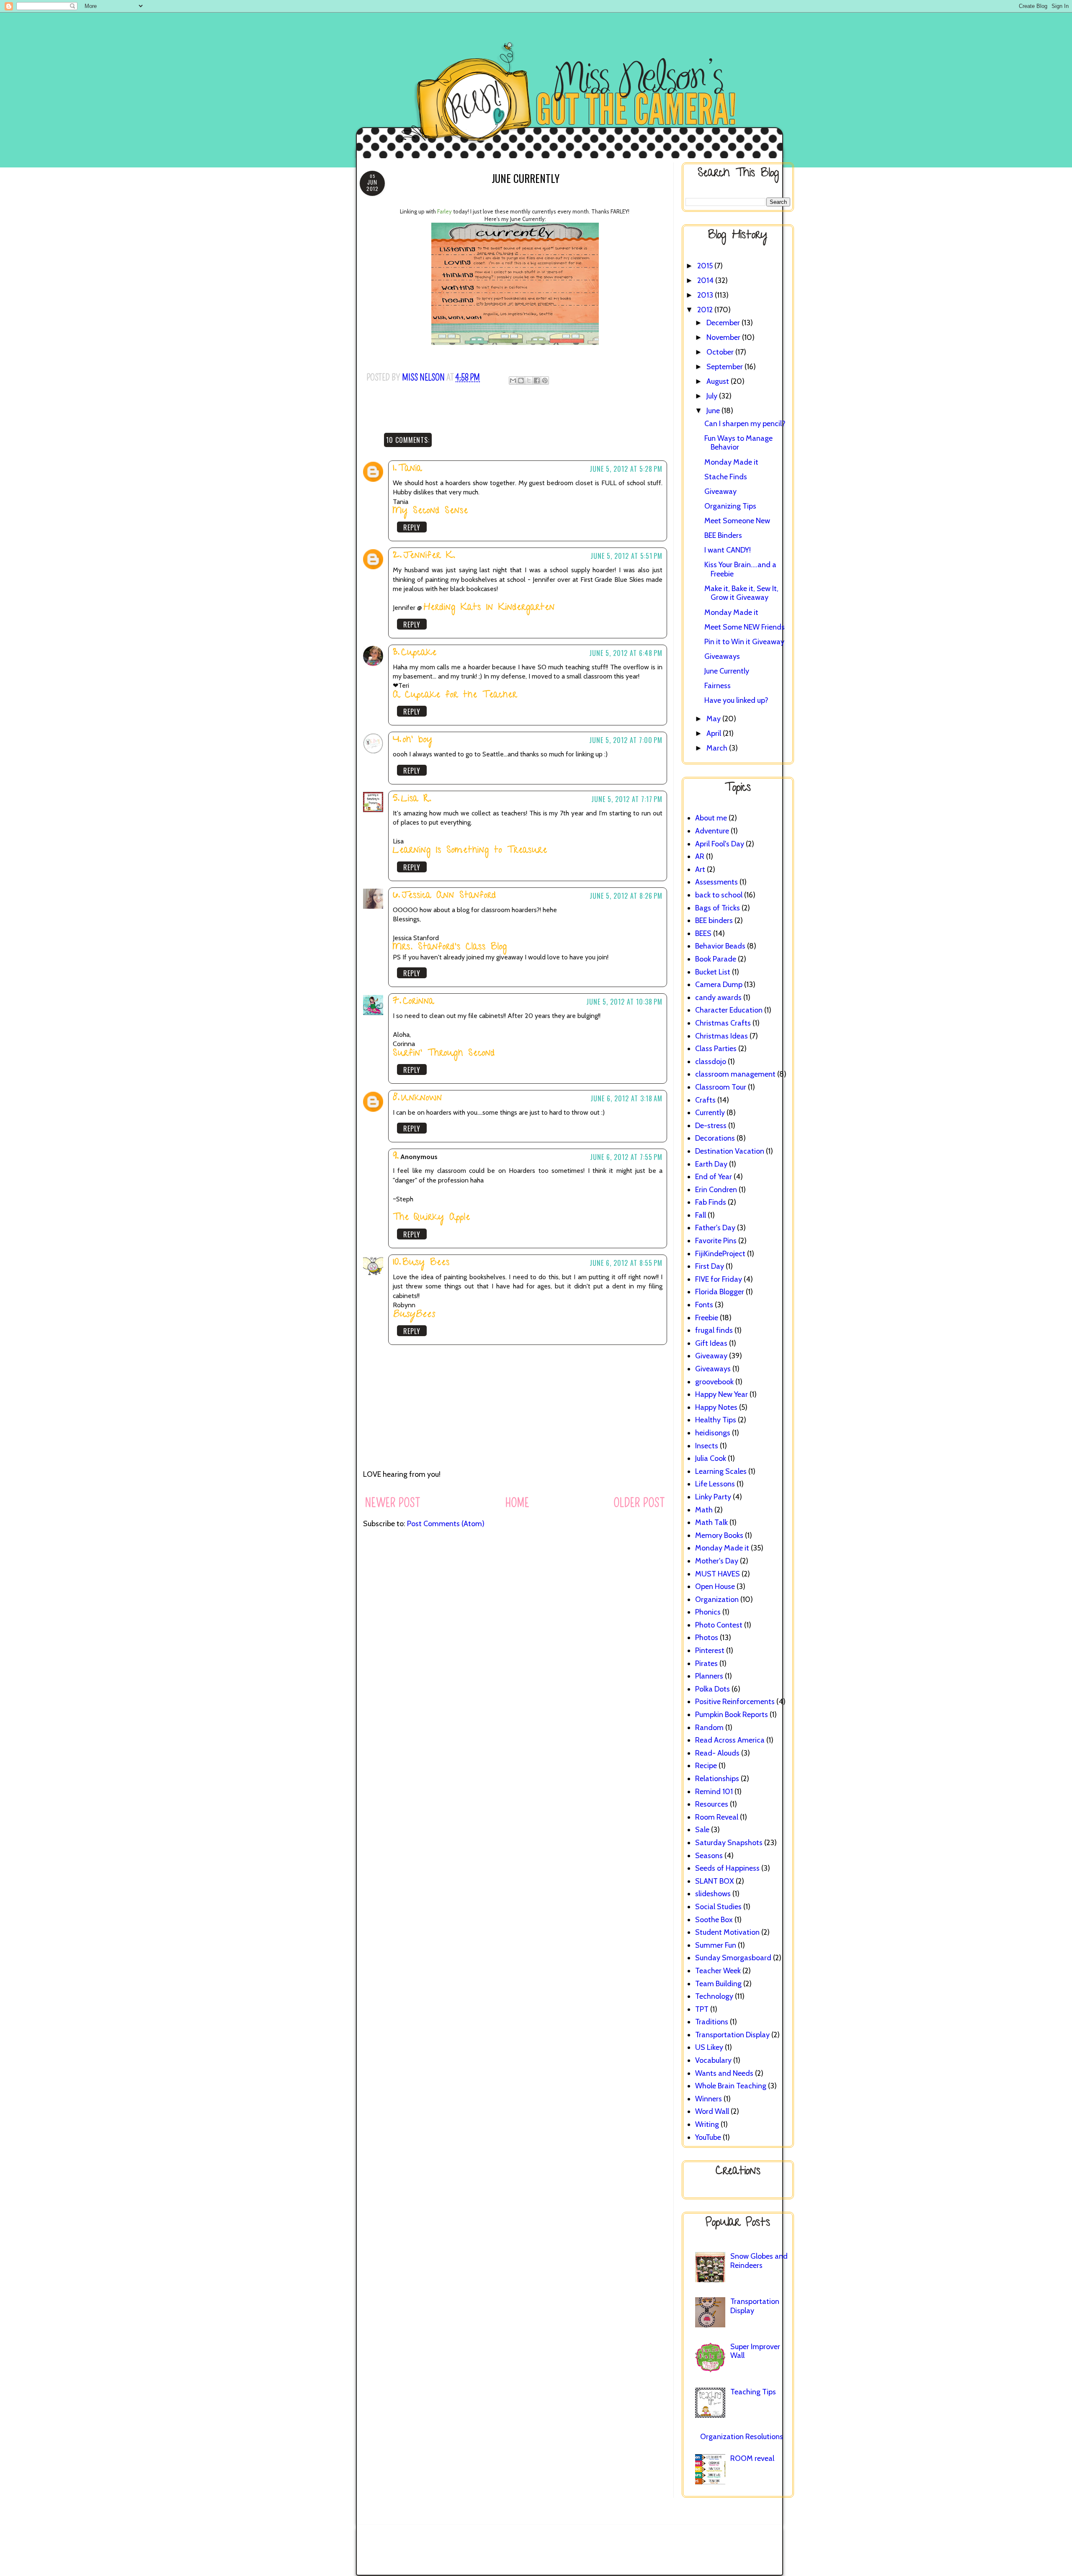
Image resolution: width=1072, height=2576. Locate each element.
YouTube (708, 2137)
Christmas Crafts (723, 1023)
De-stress (711, 1126)
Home (517, 1503)
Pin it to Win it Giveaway (744, 642)
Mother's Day (717, 1561)
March (718, 748)
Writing (707, 2124)
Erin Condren (716, 1190)
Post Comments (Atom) (446, 1524)
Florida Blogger (720, 1292)
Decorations (715, 1138)
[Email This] (513, 380)
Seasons (709, 1856)
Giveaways (722, 656)
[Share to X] (529, 380)
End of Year (714, 1177)
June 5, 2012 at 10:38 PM (624, 1002)
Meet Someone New (737, 521)
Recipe (706, 1766)
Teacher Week (718, 1971)
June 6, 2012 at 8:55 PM (626, 1263)
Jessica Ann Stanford (449, 896)
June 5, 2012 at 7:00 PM (626, 740)
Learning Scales (721, 1471)
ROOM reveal (752, 2458)
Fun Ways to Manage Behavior (738, 443)
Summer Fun (716, 1945)
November (724, 337)
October (721, 352)
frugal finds (714, 1330)
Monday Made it (731, 462)
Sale (702, 1830)
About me (711, 818)
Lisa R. (416, 799)
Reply (412, 527)
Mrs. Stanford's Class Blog (450, 947)
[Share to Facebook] (537, 380)
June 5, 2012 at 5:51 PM (626, 556)
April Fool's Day (720, 844)
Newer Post (393, 1503)
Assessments (716, 882)
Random (709, 1728)
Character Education (729, 1010)
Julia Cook (711, 1458)
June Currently (727, 671)
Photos (707, 1638)
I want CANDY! (728, 550)
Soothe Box (714, 1920)
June (714, 411)
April (715, 733)
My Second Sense (430, 511)
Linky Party (713, 1497)
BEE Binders (723, 535)
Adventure (712, 831)
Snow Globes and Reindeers (759, 2261)
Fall (701, 1215)
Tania (410, 469)
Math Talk (711, 1522)
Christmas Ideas (722, 1036)
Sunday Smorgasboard (733, 1958)
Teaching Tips (753, 2392)
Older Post (639, 1503)
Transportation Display (732, 2035)
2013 (706, 295)
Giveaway (720, 491)
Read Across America (730, 1740)
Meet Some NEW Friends (745, 627)
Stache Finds (726, 477)
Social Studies (718, 1907)
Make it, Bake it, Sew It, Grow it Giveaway (741, 593)
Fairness (718, 686)
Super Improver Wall (755, 2351)
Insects (707, 1446)
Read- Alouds (717, 1753)
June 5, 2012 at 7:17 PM (627, 799)
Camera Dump (719, 985)
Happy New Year (722, 1394)
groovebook (714, 1382)
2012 (706, 310)
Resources (712, 1804)
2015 (706, 266)
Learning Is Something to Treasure (470, 851)
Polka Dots (713, 1689)
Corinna (419, 1002)
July (713, 396)
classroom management (735, 1074)
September (725, 367)
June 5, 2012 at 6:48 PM (626, 653)
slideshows (713, 1894)
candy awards (718, 997)
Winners (709, 2099)
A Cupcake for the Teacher (455, 695)
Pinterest (710, 1650)
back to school (719, 895)
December (724, 323)
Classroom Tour (721, 1087)
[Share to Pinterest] (545, 380)
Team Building (718, 1984)
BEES (703, 933)
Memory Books (719, 1535)
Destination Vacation (730, 1151)
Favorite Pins (716, 1241)
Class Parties (716, 1049)
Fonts (704, 1305)
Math (704, 1510)
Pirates (706, 1663)
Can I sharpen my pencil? (745, 424)
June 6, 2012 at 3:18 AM (626, 1098)
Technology (714, 1996)
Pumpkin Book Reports (732, 1715)
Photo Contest (719, 1625)
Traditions (712, 2022)
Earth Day (711, 1164)
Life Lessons (715, 1484)
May (714, 719)
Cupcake (419, 653)
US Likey (709, 2047)
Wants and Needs (724, 2073)
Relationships (717, 1779)
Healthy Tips (716, 1420)
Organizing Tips (730, 506)
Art (700, 869)
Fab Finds (711, 1202)
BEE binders (714, 920)
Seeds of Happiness (727, 1868)
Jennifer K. (429, 556)
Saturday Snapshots (729, 1843)
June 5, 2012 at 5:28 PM (626, 469)
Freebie (707, 1318)
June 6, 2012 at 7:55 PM (626, 1157)
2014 (706, 280)
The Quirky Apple (432, 1218)
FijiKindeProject (720, 1254)
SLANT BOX (715, 1881)
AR (700, 856)
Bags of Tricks (718, 908)
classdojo (711, 1062)
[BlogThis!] (521, 380)
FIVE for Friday (719, 1279)
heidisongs (713, 1433)
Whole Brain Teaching (731, 2086)
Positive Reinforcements (735, 1702)
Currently (710, 1113)
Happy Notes (716, 1407)
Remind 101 (714, 1792)
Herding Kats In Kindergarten (489, 608)
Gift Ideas (711, 1343)
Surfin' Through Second (444, 1054)
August (719, 381)
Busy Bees (426, 1263)
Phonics (708, 1612)
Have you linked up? (736, 700)
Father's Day (715, 1228)
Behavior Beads (720, 946)
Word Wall (712, 2111)
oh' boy (418, 740)
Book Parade (716, 959)
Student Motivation (727, 1932)
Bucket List (713, 972)
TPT (702, 2009)
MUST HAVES (718, 1574)
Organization (717, 1599)
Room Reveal (717, 1817)
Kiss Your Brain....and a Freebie (740, 569)
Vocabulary (713, 2060)
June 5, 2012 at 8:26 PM (626, 896)
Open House (715, 1586)
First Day (710, 1266)
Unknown (422, 1099)
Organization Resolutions (742, 2437)
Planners (709, 1676)
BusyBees (414, 1315)
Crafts (705, 1100)
